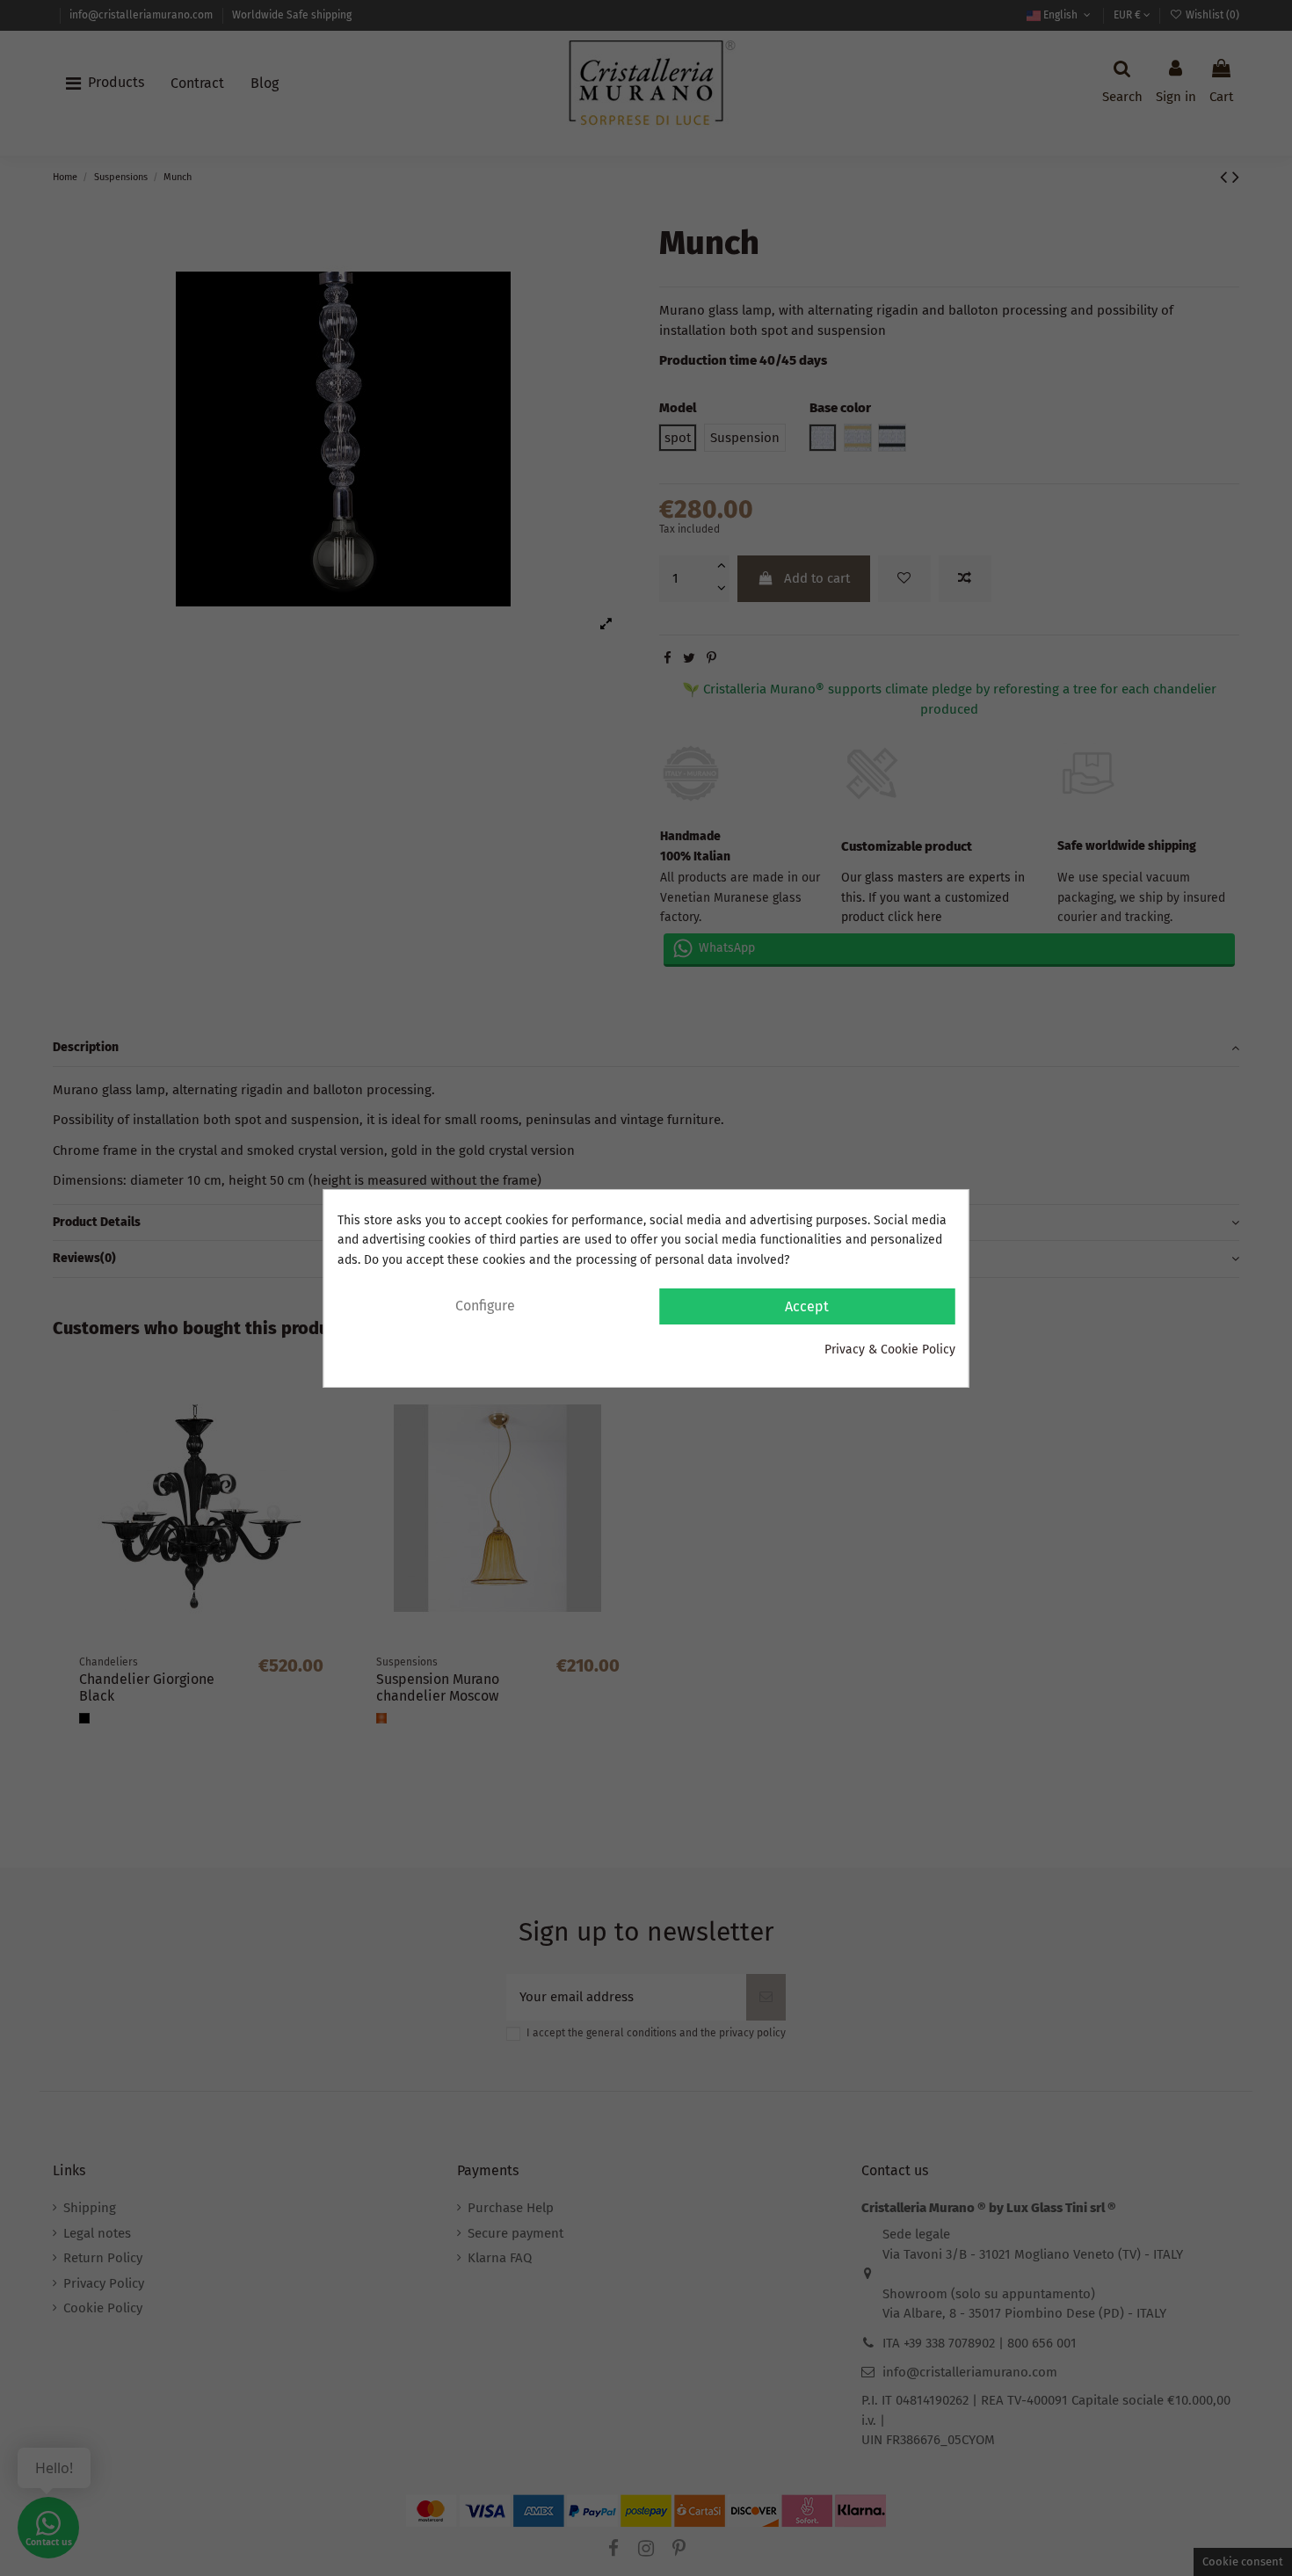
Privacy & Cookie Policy (890, 1350)
